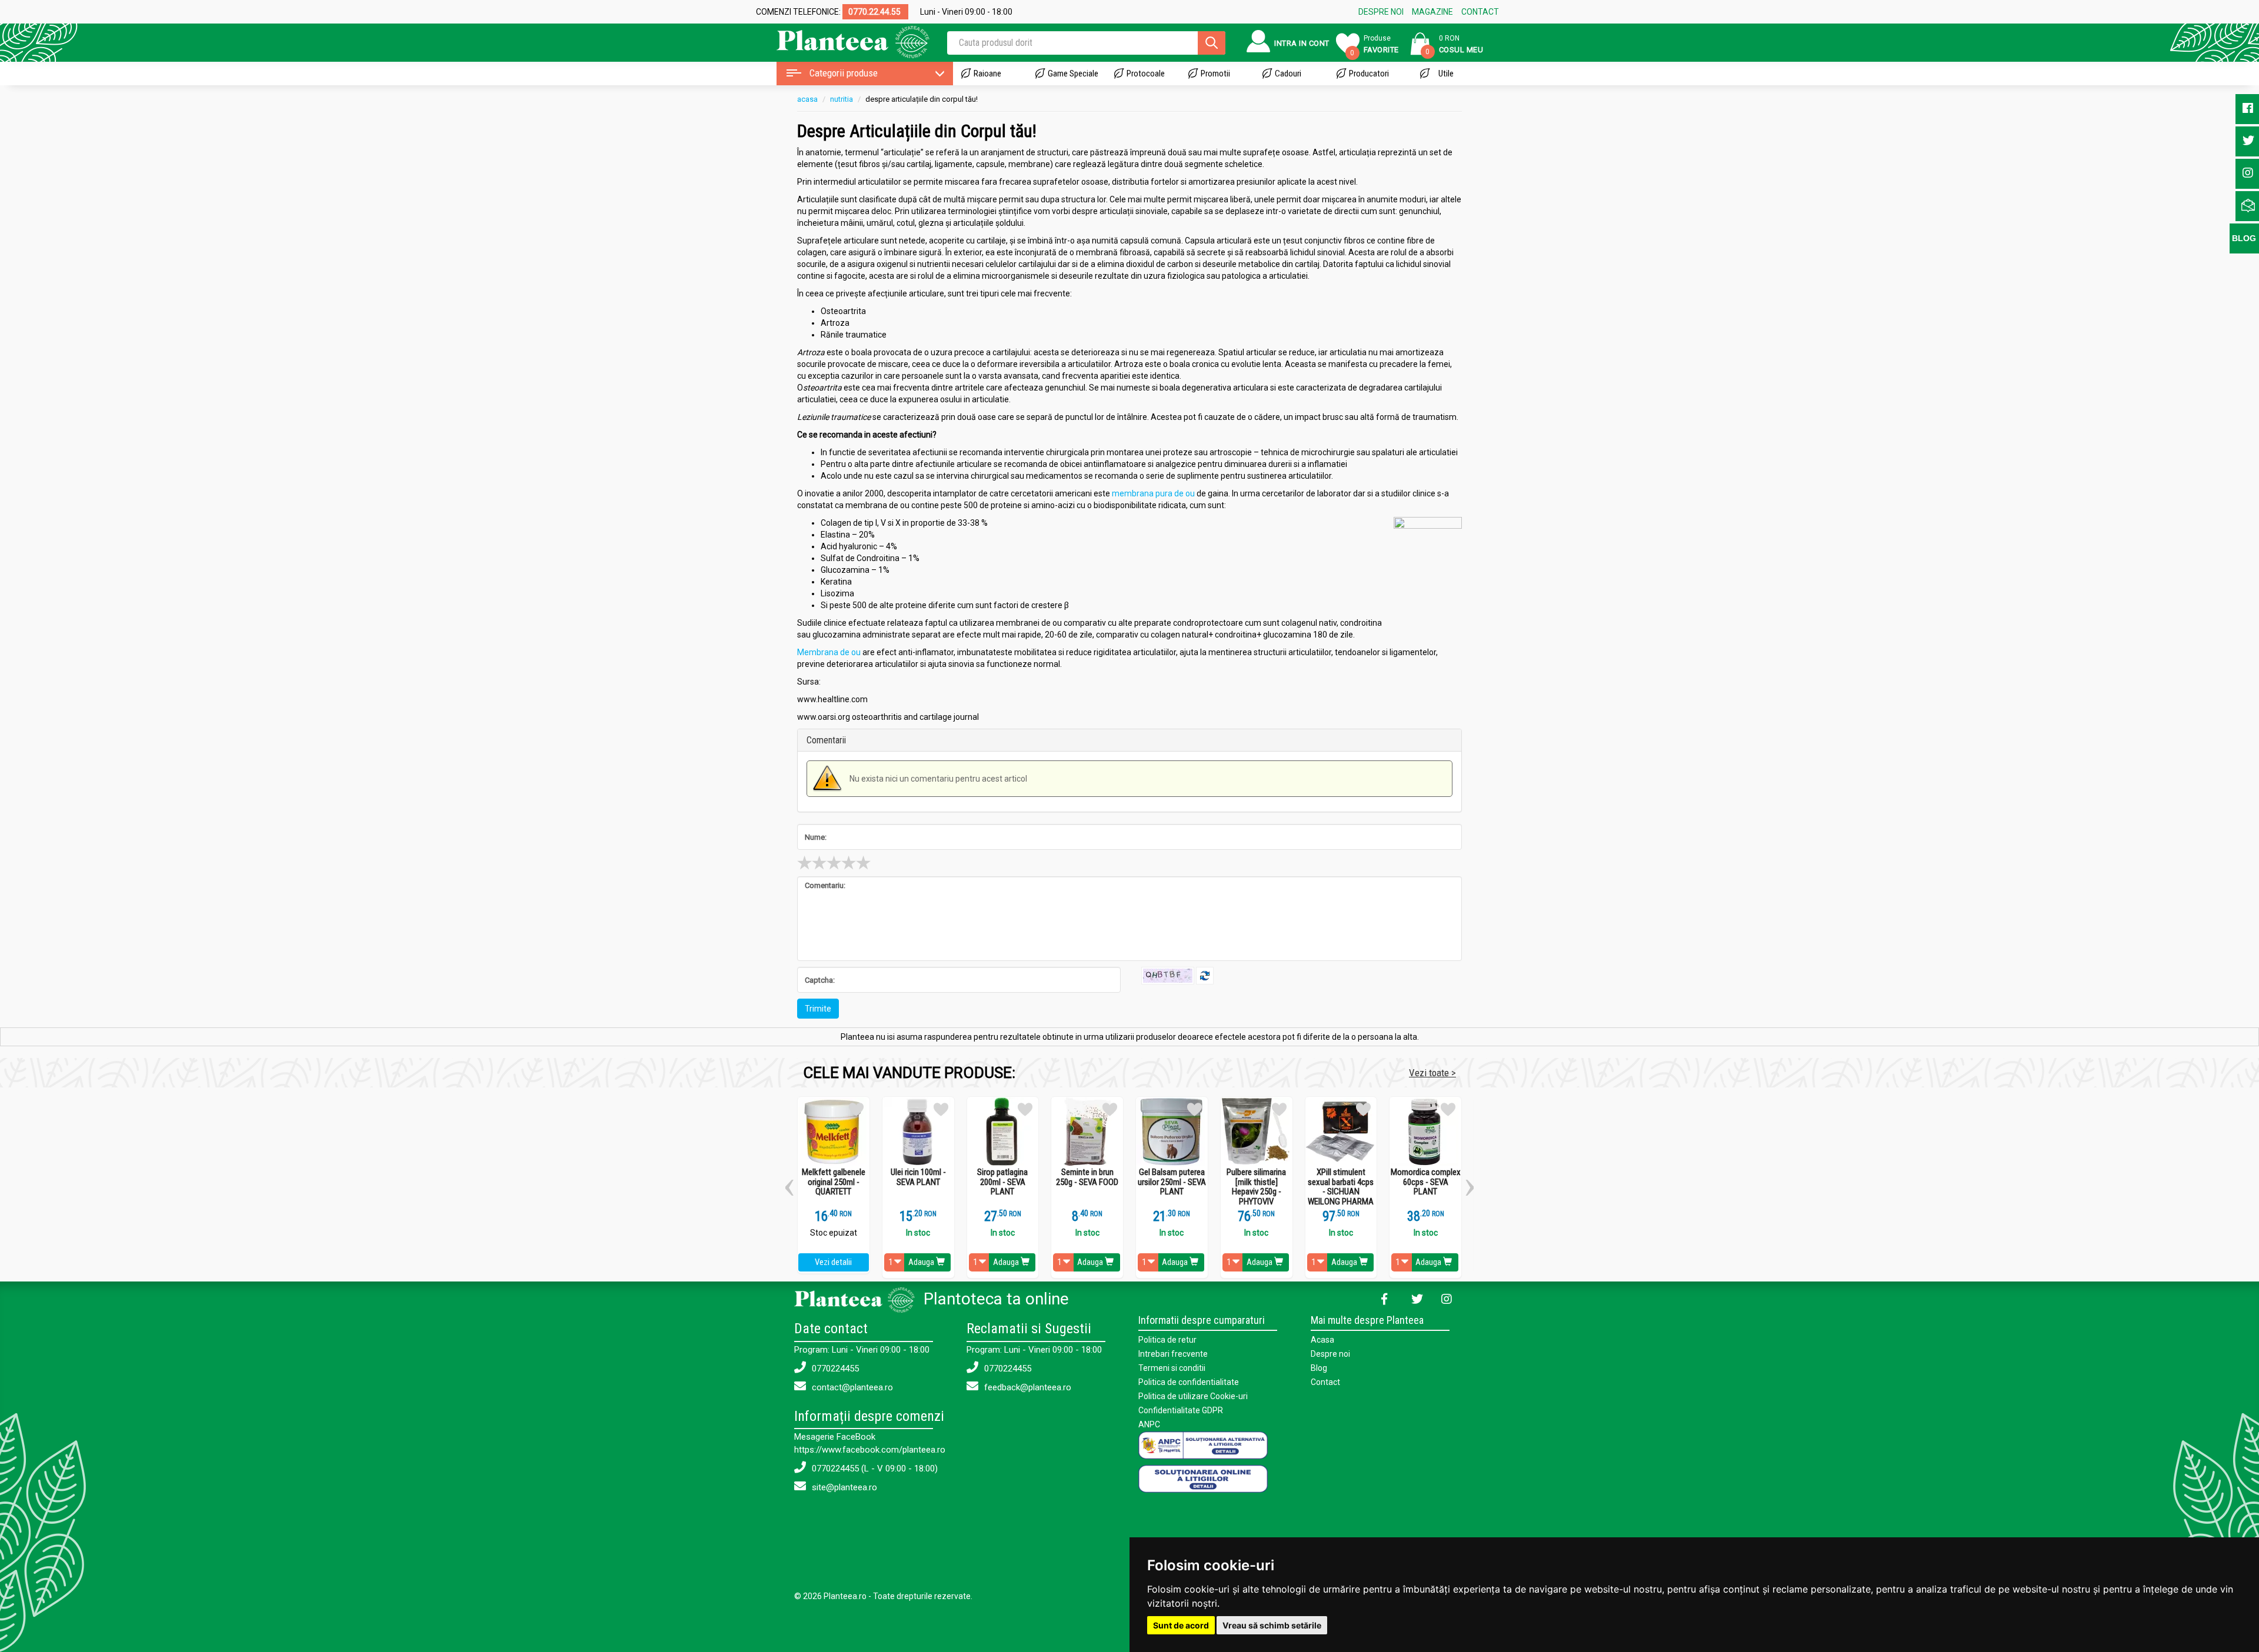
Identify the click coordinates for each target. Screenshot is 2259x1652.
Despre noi (1330, 1354)
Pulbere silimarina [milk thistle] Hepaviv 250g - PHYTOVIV (1256, 1187)
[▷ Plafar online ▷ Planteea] (843, 41)
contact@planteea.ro (851, 1387)
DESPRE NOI (1381, 12)
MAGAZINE (1432, 12)
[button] (789, 1183)
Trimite (818, 1009)
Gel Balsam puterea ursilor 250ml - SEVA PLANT (1172, 1182)
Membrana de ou (829, 652)
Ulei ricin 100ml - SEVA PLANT (918, 1177)
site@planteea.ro (843, 1487)
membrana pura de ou (1153, 493)
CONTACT (1480, 12)
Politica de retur (1167, 1340)
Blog (1319, 1368)
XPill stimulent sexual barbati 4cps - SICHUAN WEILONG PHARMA (1341, 1187)
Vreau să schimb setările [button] (1272, 1625)
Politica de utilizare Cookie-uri (1193, 1396)
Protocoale (1146, 74)
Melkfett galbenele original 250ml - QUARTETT (834, 1182)
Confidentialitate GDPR (1181, 1410)
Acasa (1322, 1340)
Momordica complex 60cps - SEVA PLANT (1426, 1182)
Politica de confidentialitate (1189, 1382)
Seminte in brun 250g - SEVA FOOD (1087, 1177)
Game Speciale (1073, 74)
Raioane (987, 74)
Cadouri (1288, 74)
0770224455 (834, 1369)
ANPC (1149, 1424)
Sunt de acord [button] (1181, 1625)
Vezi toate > (1432, 1073)
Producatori (1369, 74)
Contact (1325, 1382)
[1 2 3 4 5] (1129, 863)
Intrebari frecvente (1173, 1354)
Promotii (1215, 74)
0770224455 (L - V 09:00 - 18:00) (874, 1469)
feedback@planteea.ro (1027, 1387)
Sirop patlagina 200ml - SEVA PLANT (1002, 1182)
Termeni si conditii (1172, 1368)
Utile (1446, 74)
